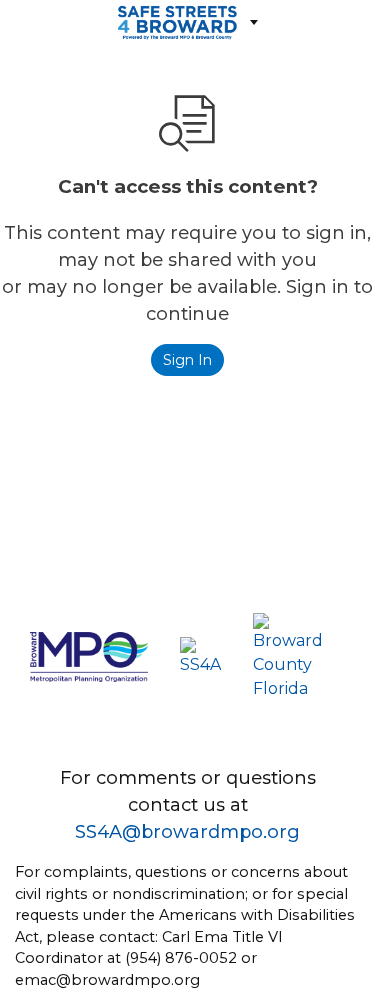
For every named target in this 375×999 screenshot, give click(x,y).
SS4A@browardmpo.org (187, 832)
